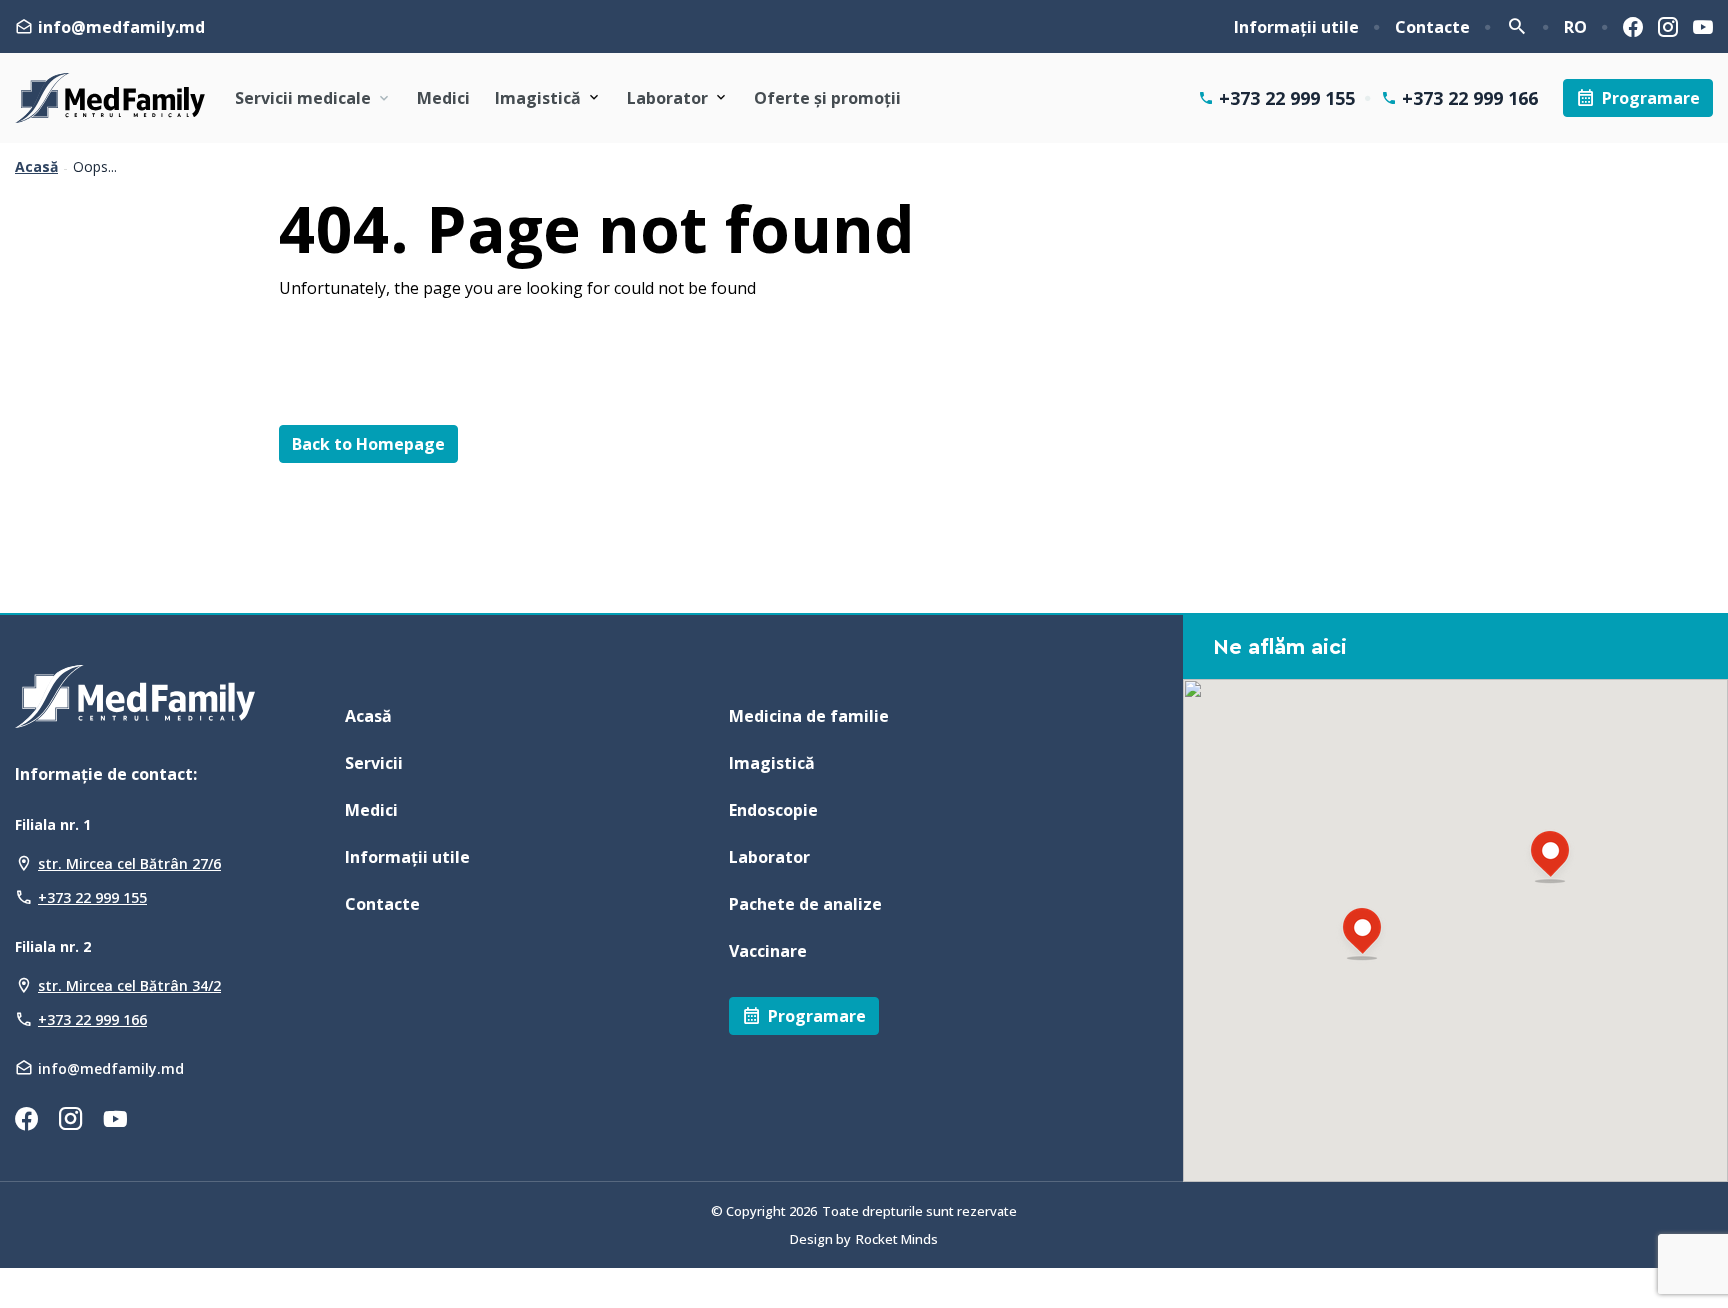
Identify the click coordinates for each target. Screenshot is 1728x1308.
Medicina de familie (809, 716)
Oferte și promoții (827, 98)
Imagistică (538, 98)
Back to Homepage (368, 444)
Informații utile (1296, 27)
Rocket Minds (897, 1239)
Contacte (1432, 27)
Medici (443, 98)
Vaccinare (768, 951)
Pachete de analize (805, 904)
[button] (1362, 936)
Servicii (374, 763)
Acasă (36, 167)
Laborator (667, 98)
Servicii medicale (303, 98)
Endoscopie (773, 810)
